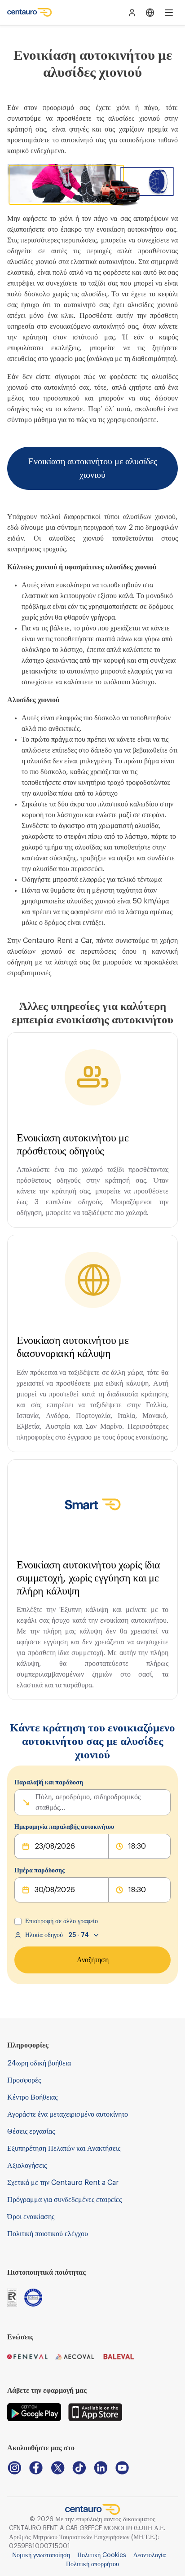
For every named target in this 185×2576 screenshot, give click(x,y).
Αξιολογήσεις (27, 2166)
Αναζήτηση (93, 1960)
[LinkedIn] (101, 2468)
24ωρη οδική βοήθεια (39, 2063)
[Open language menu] (150, 13)
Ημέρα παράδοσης (40, 1871)
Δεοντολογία (150, 2555)
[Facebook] (36, 2468)
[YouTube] (122, 2468)
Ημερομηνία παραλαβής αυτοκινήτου (64, 1827)
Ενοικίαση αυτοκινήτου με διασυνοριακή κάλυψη (73, 1347)
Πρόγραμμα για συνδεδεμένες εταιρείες (64, 2200)
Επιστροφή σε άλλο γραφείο (62, 1921)
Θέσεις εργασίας (31, 2131)
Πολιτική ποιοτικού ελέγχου (48, 2234)
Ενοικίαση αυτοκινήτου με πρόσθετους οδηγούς (73, 1144)
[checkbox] (18, 1921)
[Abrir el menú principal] (169, 13)
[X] (57, 2468)
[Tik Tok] (79, 2468)
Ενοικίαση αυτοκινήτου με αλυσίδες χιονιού (93, 468)
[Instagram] (14, 2468)
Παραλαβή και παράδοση (49, 1783)
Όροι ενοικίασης (31, 2217)
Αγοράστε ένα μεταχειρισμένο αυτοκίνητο (68, 2114)
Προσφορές (24, 2080)
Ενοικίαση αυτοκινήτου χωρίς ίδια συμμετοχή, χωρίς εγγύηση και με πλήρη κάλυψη (88, 1578)
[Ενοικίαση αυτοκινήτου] (30, 13)
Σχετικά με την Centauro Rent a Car (63, 2183)
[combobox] (36, 1802)
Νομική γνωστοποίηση (41, 2555)
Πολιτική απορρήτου (92, 2564)
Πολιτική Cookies (102, 2555)
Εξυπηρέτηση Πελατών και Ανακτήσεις (64, 2149)
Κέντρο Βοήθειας (32, 2097)
